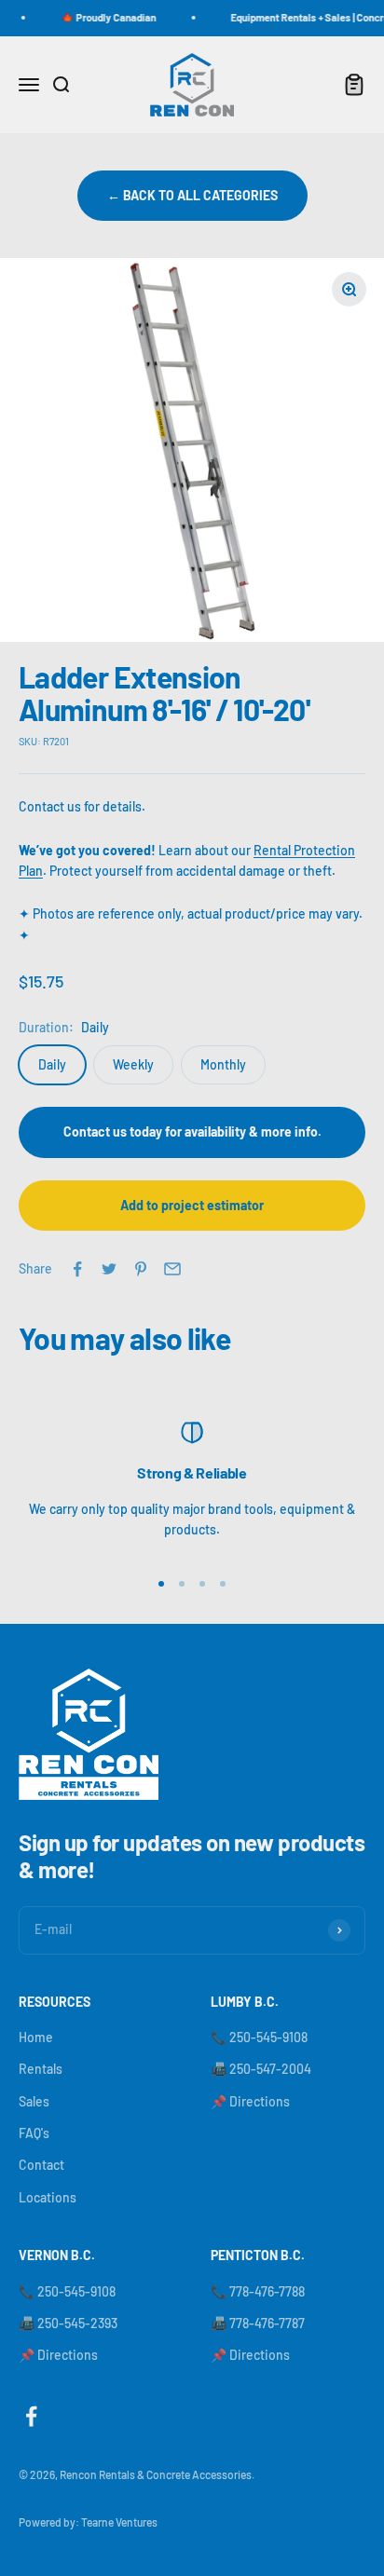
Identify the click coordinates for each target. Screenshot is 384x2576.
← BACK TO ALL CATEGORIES (192, 195)
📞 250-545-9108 (259, 2037)
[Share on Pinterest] (141, 1269)
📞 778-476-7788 (258, 2291)
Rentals (41, 2069)
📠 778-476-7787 (258, 2323)
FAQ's (34, 2133)
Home (36, 2037)
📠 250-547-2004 (261, 2069)
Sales (34, 2101)
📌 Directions (250, 2101)
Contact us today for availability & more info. (192, 1131)
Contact (41, 2165)
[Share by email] (172, 1269)
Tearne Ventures (119, 2522)
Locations (48, 2197)
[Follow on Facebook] (31, 2416)
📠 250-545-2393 (68, 2323)
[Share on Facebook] (77, 1269)
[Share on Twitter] (109, 1269)
